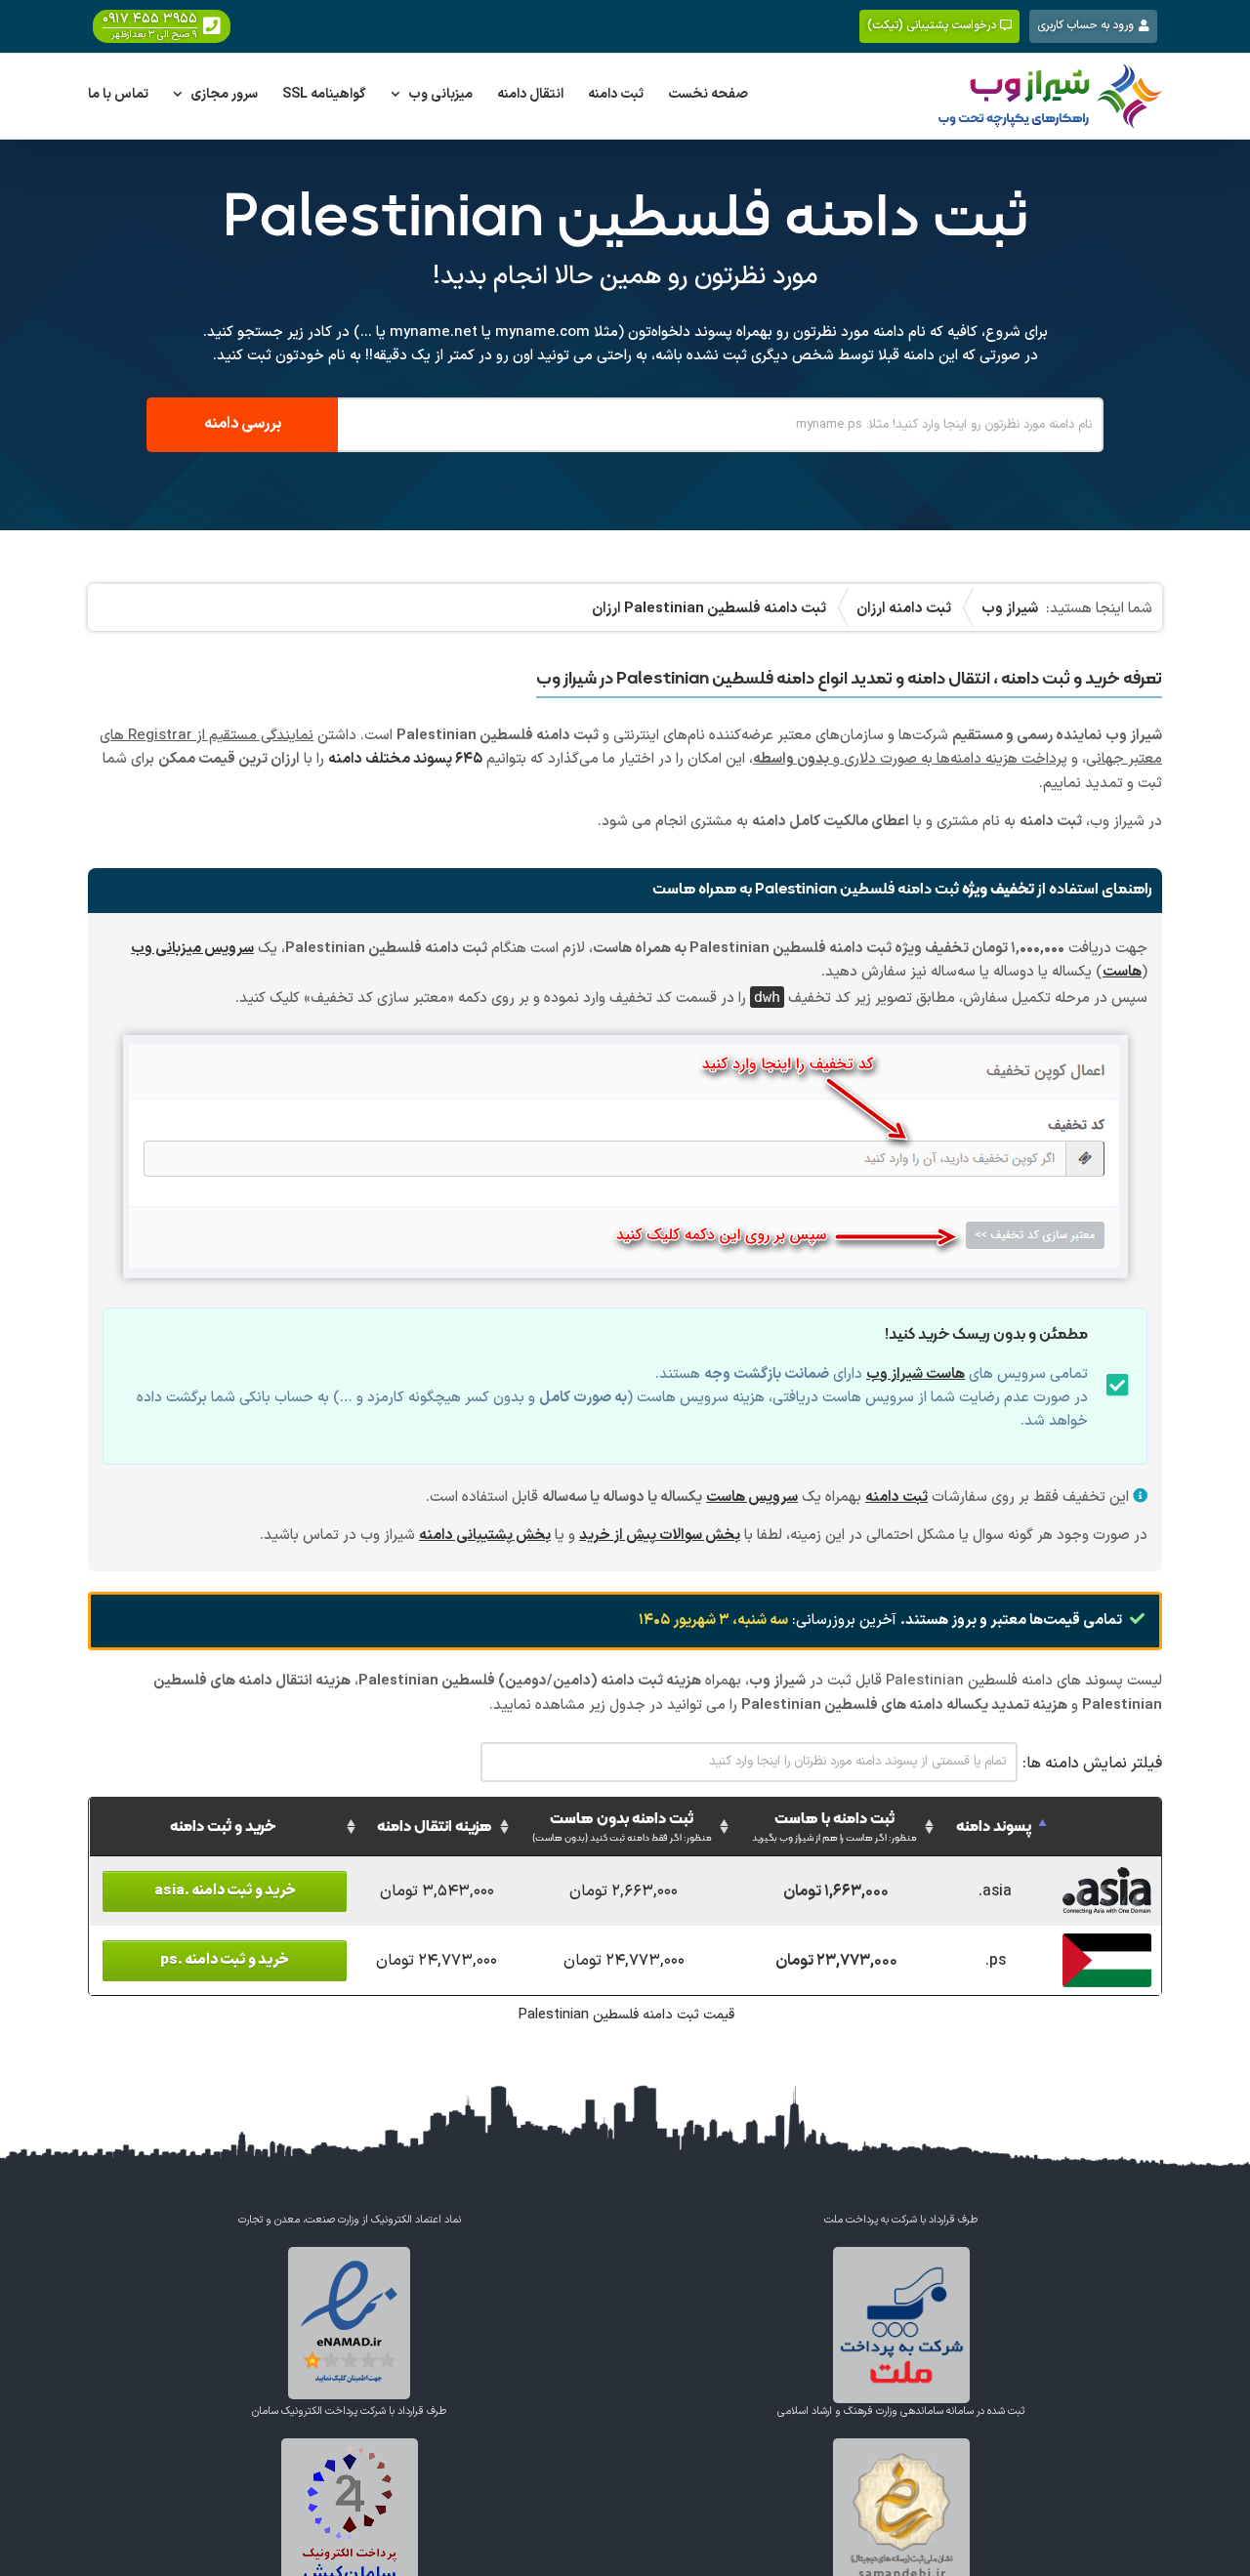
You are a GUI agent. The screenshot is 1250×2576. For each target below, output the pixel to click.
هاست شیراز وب (916, 1374)
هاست (1122, 972)
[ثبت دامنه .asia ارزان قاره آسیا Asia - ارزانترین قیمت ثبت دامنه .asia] (1107, 1875)
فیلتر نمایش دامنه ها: (1092, 1764)
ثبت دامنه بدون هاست (622, 1827)
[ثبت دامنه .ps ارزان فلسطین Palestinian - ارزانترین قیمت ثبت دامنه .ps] (1107, 1944)
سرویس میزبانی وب (192, 949)
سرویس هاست (752, 1497)
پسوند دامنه (994, 1827)
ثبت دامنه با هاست (834, 1827)
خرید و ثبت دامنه (223, 1827)
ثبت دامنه (896, 1497)
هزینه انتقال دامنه (435, 1827)
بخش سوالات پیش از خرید (660, 1536)
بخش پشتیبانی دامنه (485, 1536)
